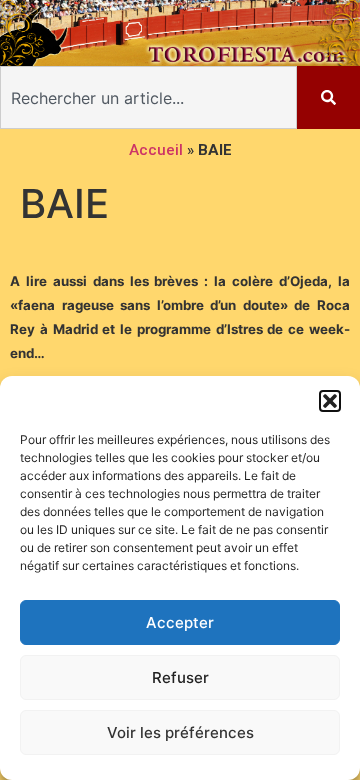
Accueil (156, 150)
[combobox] (148, 97)
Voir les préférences (180, 732)
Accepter (180, 622)
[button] (330, 401)
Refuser (180, 677)
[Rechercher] (328, 97)
